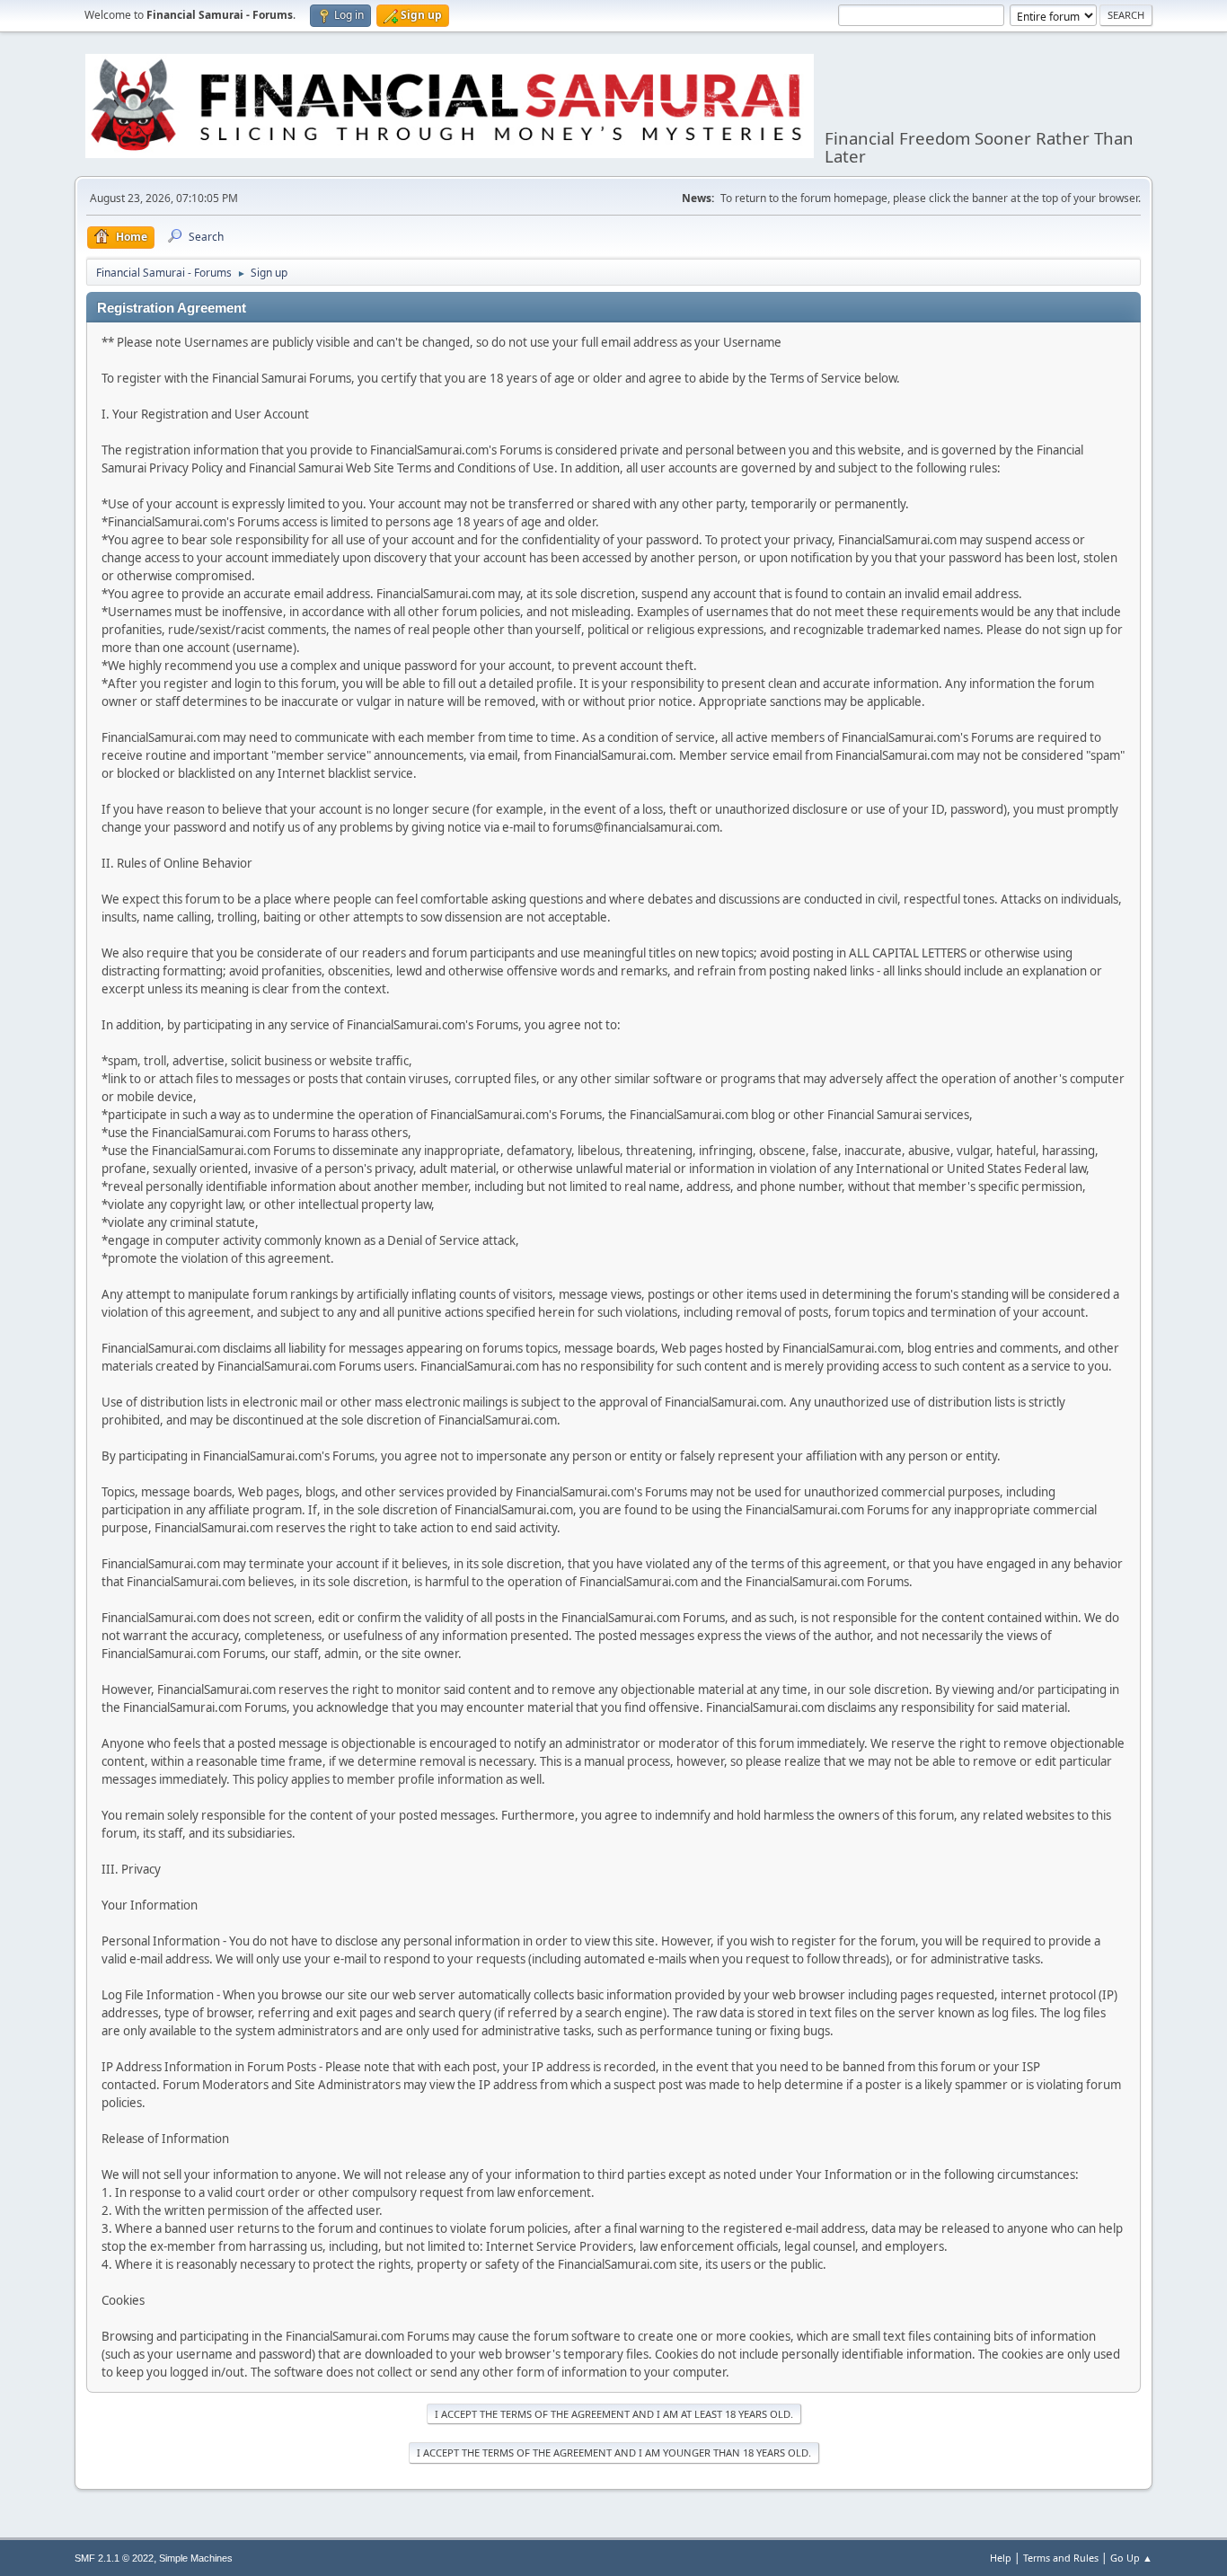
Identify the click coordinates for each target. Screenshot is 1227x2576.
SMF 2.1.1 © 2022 (114, 2558)
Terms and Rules (1061, 2558)
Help (1001, 2558)
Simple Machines (196, 2558)
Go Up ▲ (1131, 2558)
